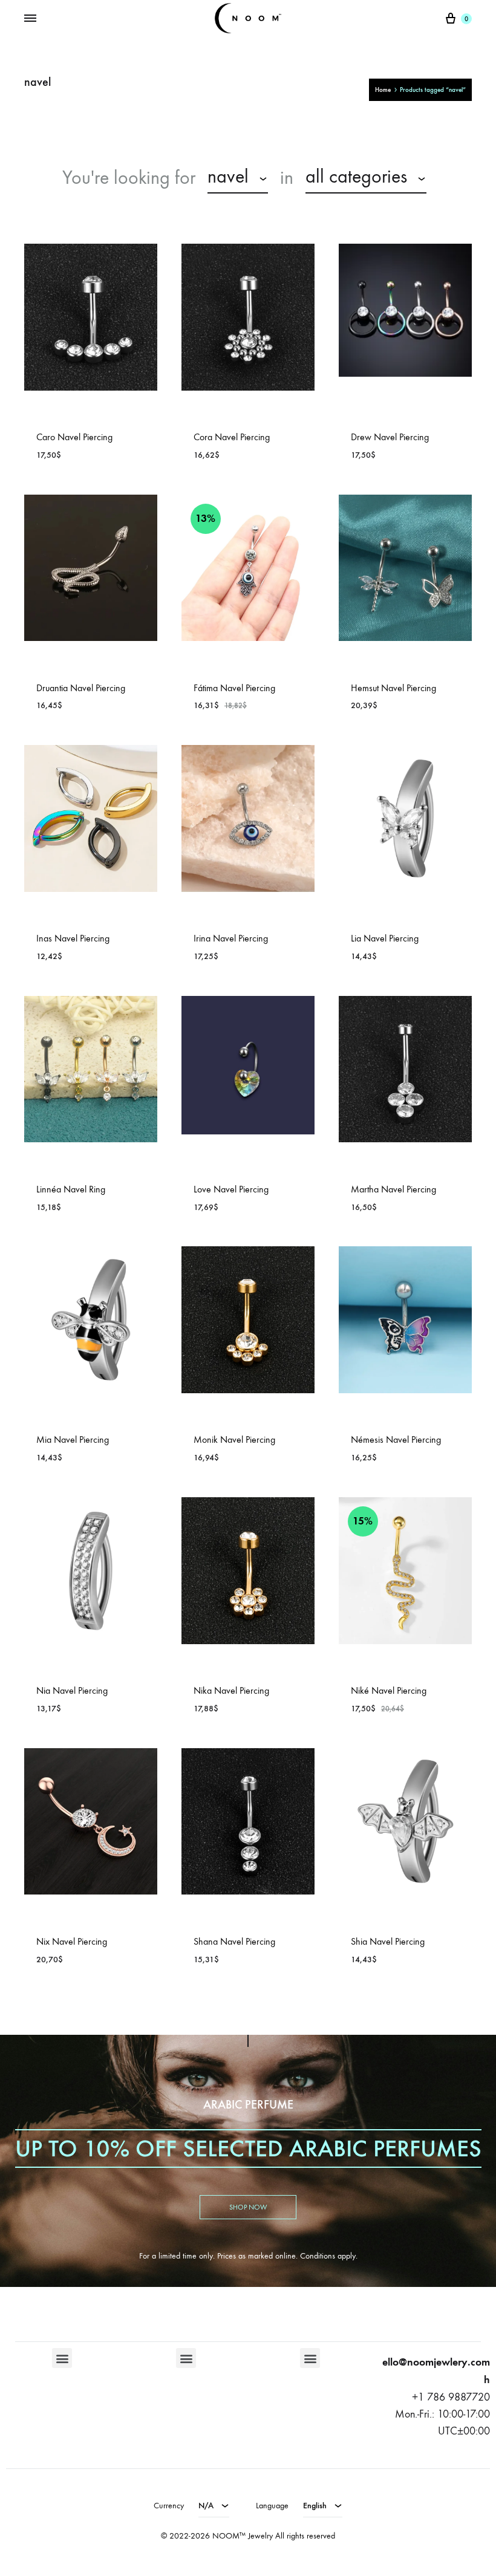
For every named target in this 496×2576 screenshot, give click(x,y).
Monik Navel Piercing (234, 1439)
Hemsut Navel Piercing (393, 688)
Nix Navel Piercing (72, 1941)
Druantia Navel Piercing (81, 688)
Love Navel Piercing (231, 1189)
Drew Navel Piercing (390, 437)
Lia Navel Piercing (385, 938)
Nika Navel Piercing (231, 1690)
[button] (62, 2358)
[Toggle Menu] (30, 19)
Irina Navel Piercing (231, 938)
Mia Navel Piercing (73, 1439)
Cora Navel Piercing (232, 437)
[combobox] (238, 178)
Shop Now (248, 2207)
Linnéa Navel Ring (71, 1189)
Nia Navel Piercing (72, 1690)
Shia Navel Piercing (388, 1941)
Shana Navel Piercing (234, 1941)
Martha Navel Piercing (393, 1189)
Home (383, 90)
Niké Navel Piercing (389, 1690)
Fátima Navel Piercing (234, 688)
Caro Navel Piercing (74, 437)
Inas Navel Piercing (73, 938)
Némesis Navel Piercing (396, 1439)
